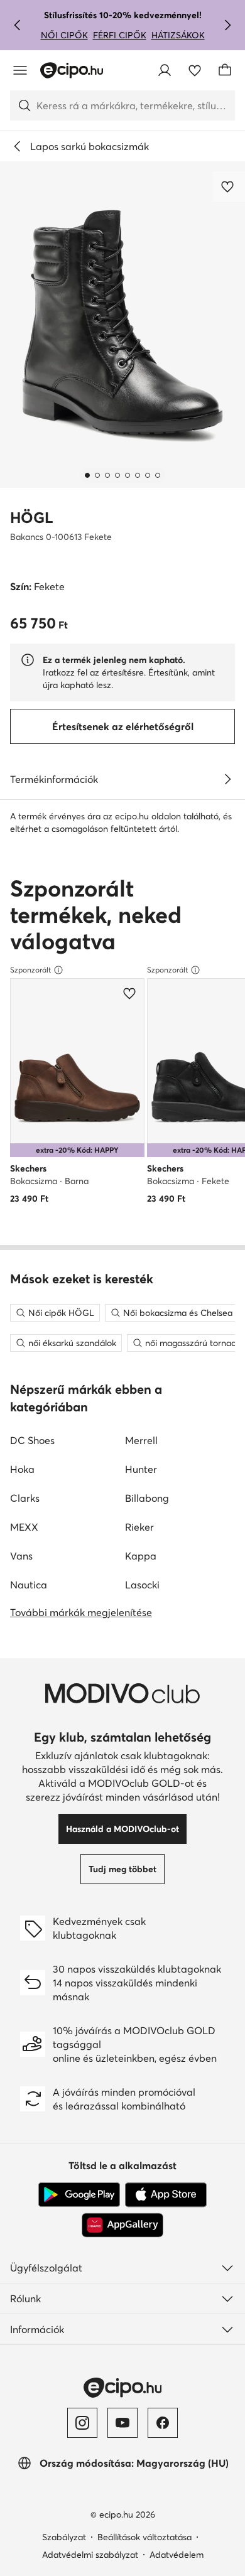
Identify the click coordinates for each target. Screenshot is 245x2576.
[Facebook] (163, 2423)
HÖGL (32, 518)
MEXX (24, 1527)
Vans (21, 1556)
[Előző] (18, 25)
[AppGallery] (122, 2225)
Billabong (147, 1498)
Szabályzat (64, 2537)
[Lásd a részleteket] (227, 779)
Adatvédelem (177, 2555)
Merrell (141, 1440)
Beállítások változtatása (144, 2537)
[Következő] (227, 25)
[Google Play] (79, 2195)
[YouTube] (122, 2423)
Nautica (29, 1585)
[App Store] (166, 2195)
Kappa (141, 1556)
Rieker (139, 1527)
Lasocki (142, 1585)
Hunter (141, 1469)
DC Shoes (32, 1440)
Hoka (22, 1469)
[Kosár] (225, 70)
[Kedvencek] (195, 70)
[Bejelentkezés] (165, 70)
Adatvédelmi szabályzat (90, 2555)
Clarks (25, 1498)
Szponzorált (30, 970)
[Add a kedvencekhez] (229, 186)
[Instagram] (82, 2423)
